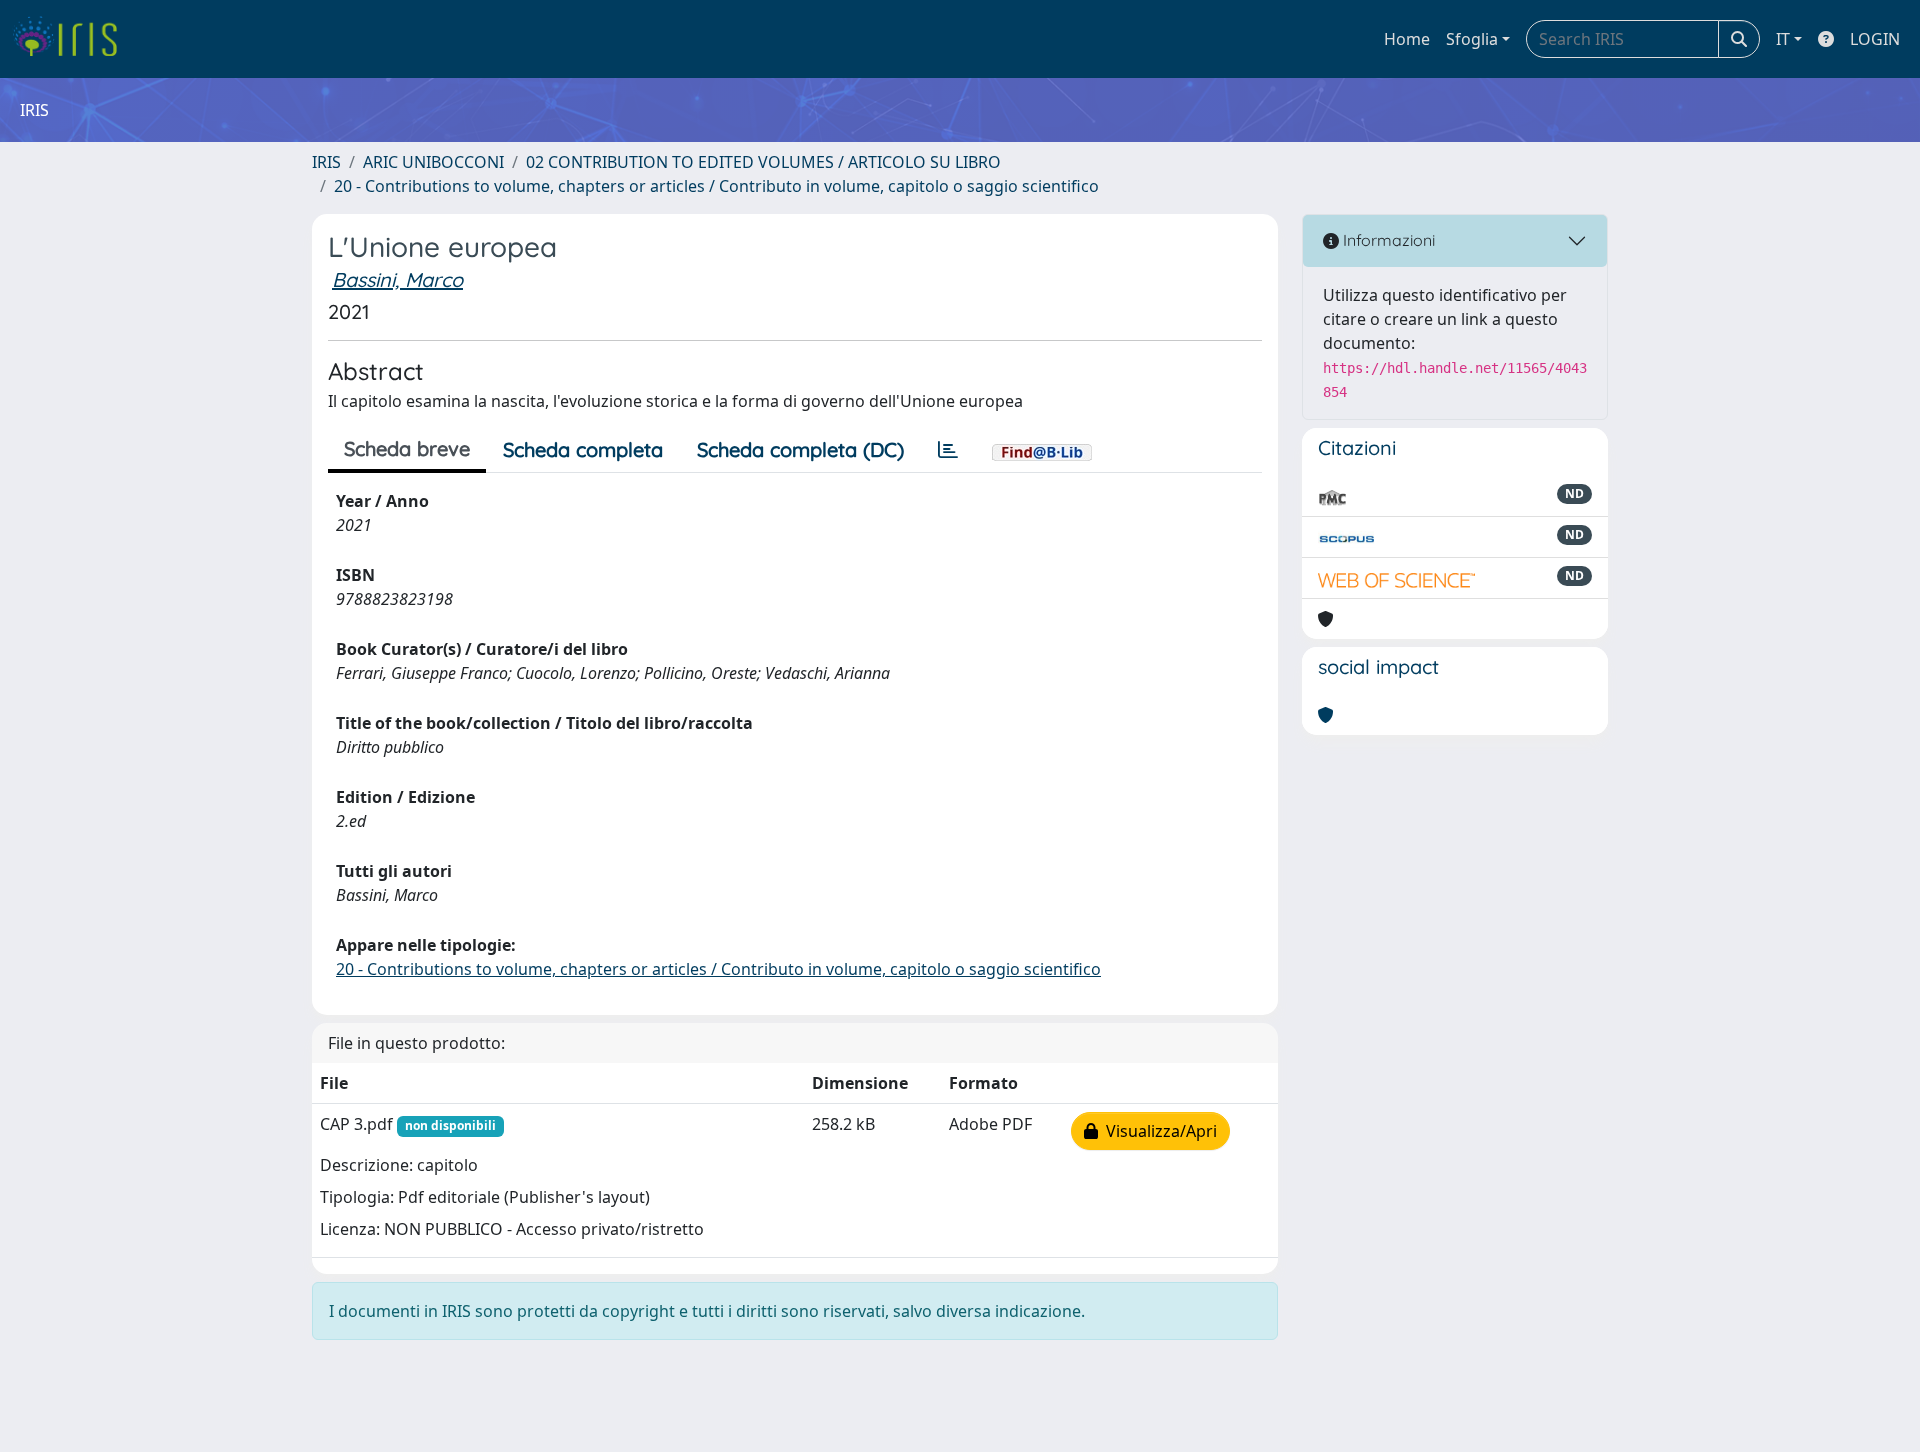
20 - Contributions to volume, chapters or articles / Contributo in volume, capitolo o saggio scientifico (716, 186)
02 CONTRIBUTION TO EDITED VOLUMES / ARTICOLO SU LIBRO (763, 162)
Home (1407, 39)
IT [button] (1783, 39)
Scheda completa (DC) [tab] (800, 449)
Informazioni (1387, 240)
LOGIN (1875, 39)
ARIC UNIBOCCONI (433, 162)
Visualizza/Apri (1157, 1131)
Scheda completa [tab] (583, 449)
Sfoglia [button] (1472, 39)
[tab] (948, 450)
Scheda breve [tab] (407, 448)
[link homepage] (72, 39)
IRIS (326, 162)
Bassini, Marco (397, 279)
